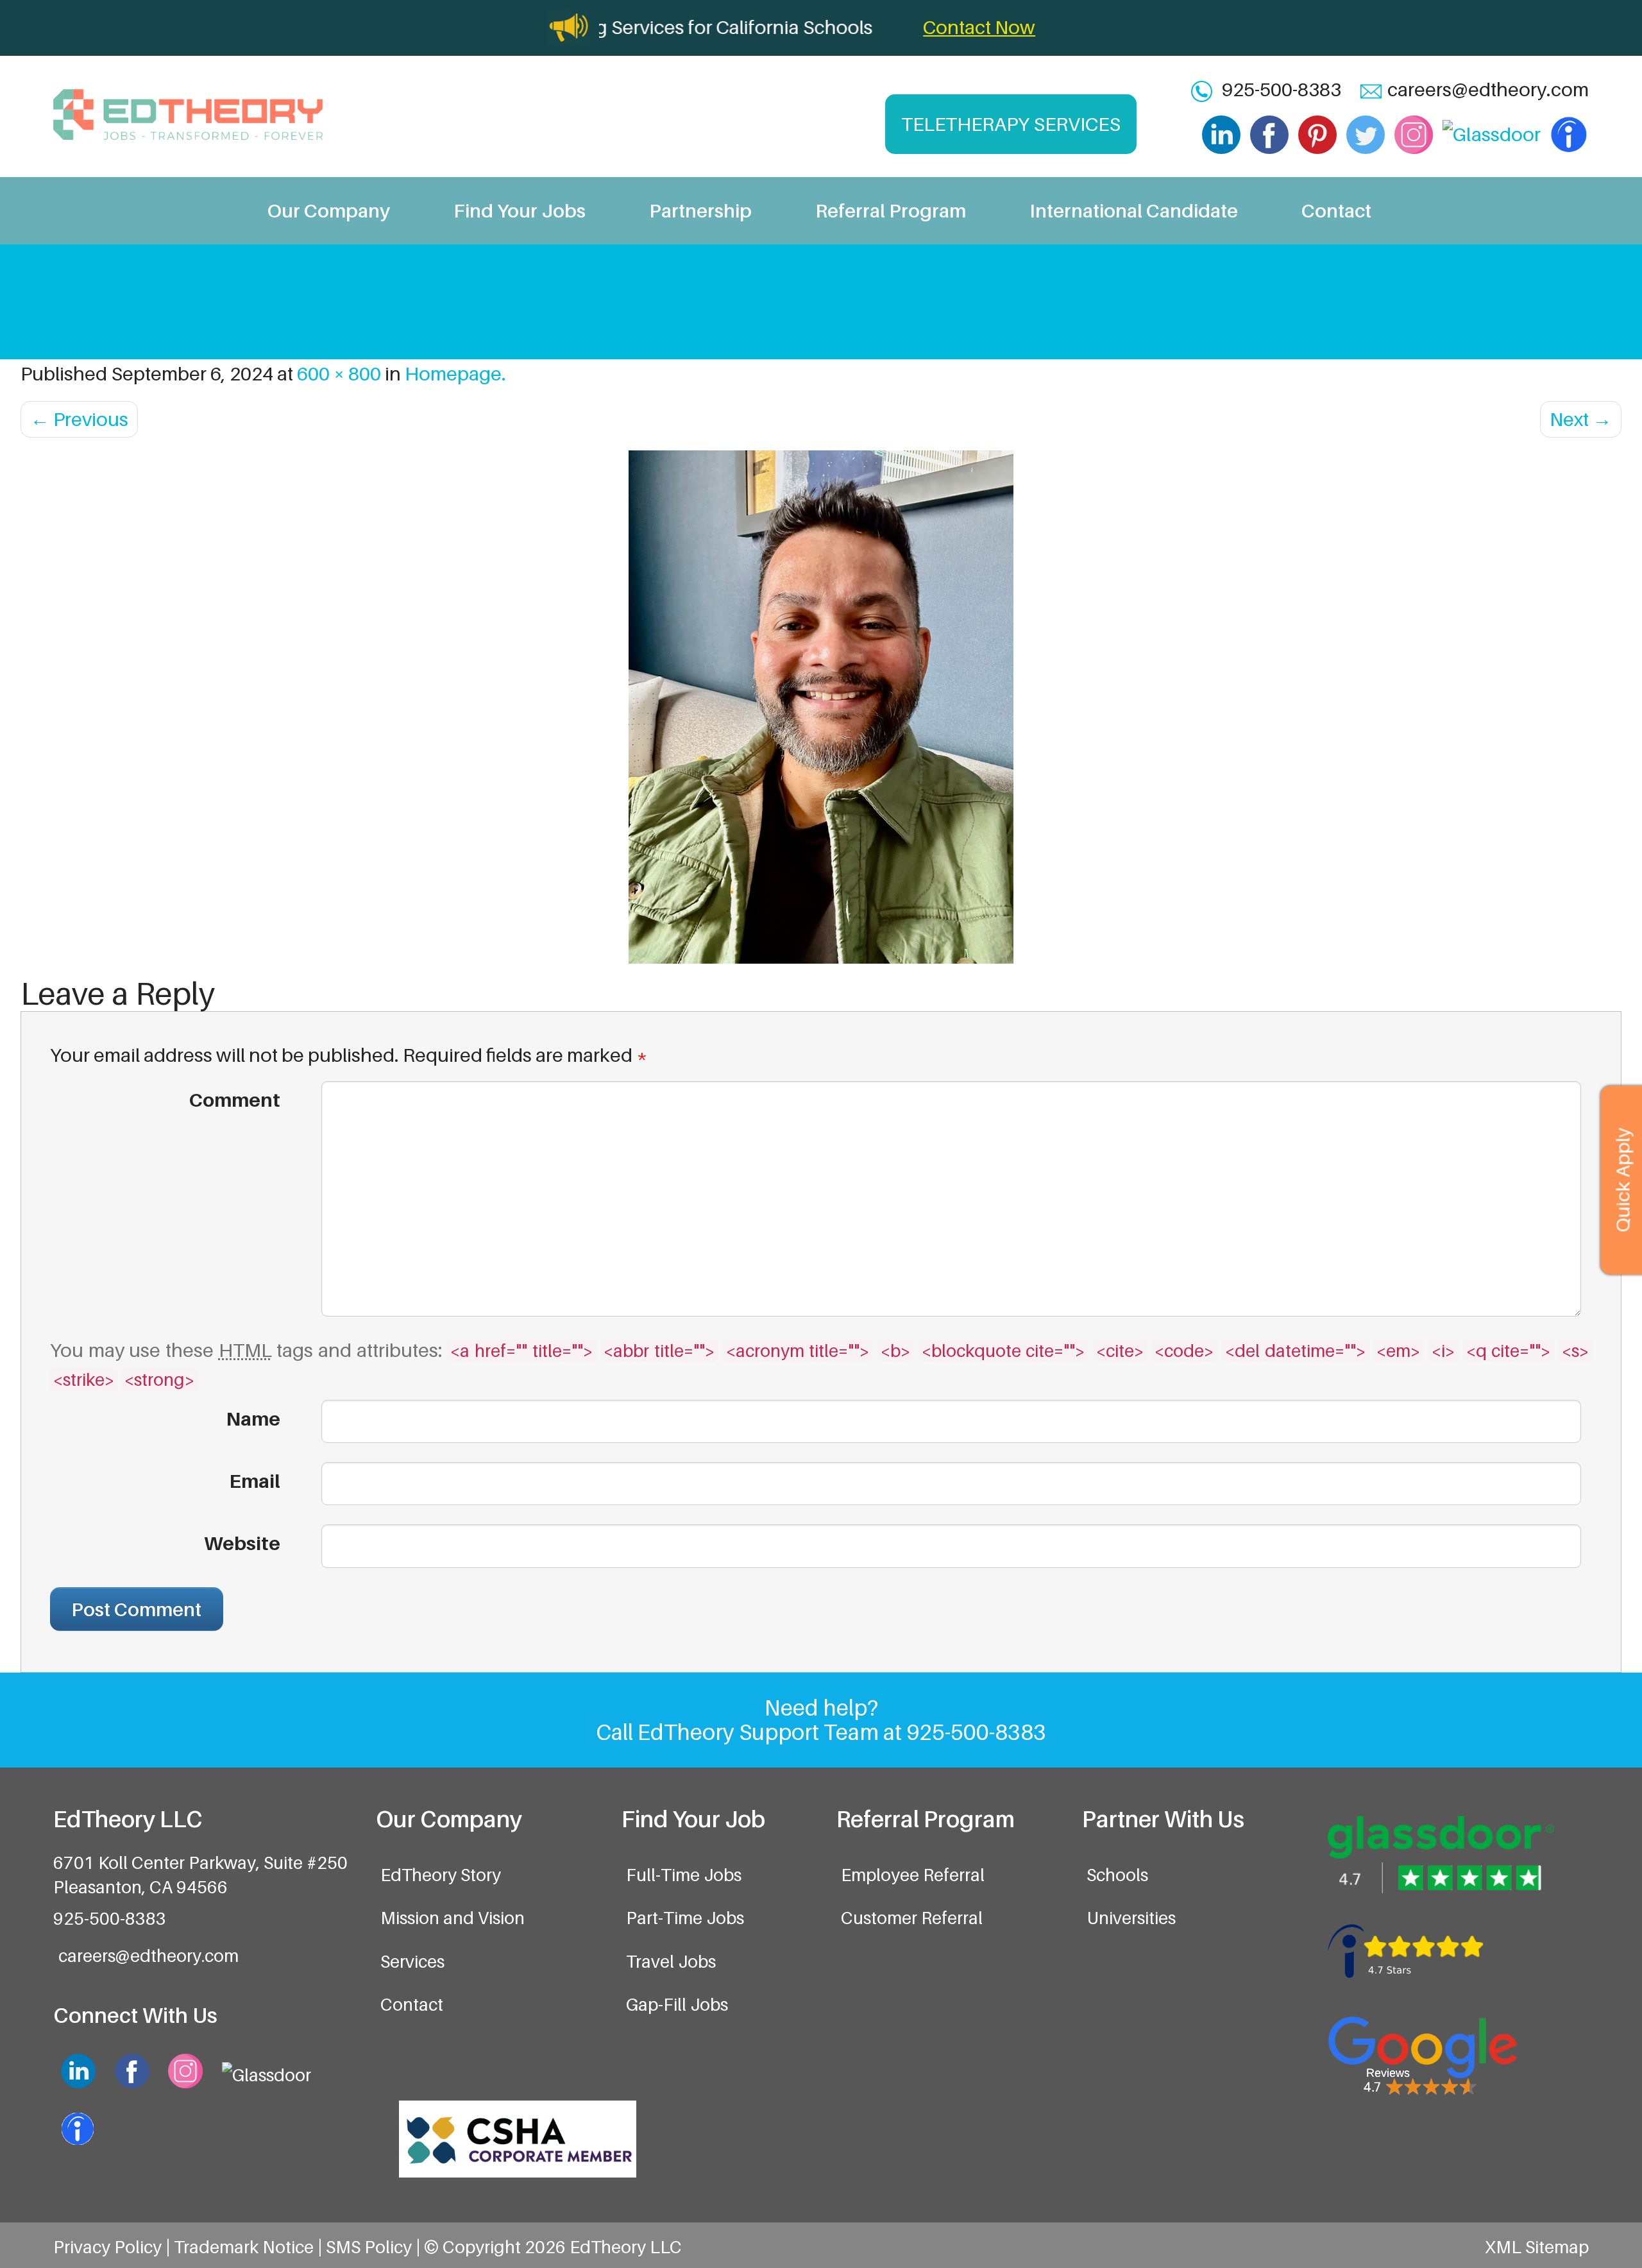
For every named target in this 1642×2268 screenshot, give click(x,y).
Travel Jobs (671, 1961)
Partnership (700, 210)
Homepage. (455, 373)
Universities (1131, 1918)
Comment (234, 1100)
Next (1581, 419)
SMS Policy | (375, 2247)
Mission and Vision (453, 1918)
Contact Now (979, 27)
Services (412, 1961)
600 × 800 (339, 373)
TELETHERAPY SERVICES (1011, 124)
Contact (1336, 210)
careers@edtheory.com (1488, 89)
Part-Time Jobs (685, 1918)
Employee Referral (913, 1875)
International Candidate (1134, 210)
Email (255, 1481)
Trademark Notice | (250, 2247)
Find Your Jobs (520, 210)
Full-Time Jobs (684, 1875)
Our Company (329, 210)
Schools (1117, 1875)
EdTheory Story (441, 1875)
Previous (79, 419)
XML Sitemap (1537, 2247)
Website (242, 1543)
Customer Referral (912, 1918)
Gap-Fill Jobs (677, 2004)
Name (253, 1419)
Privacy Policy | (114, 2247)
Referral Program (891, 210)
